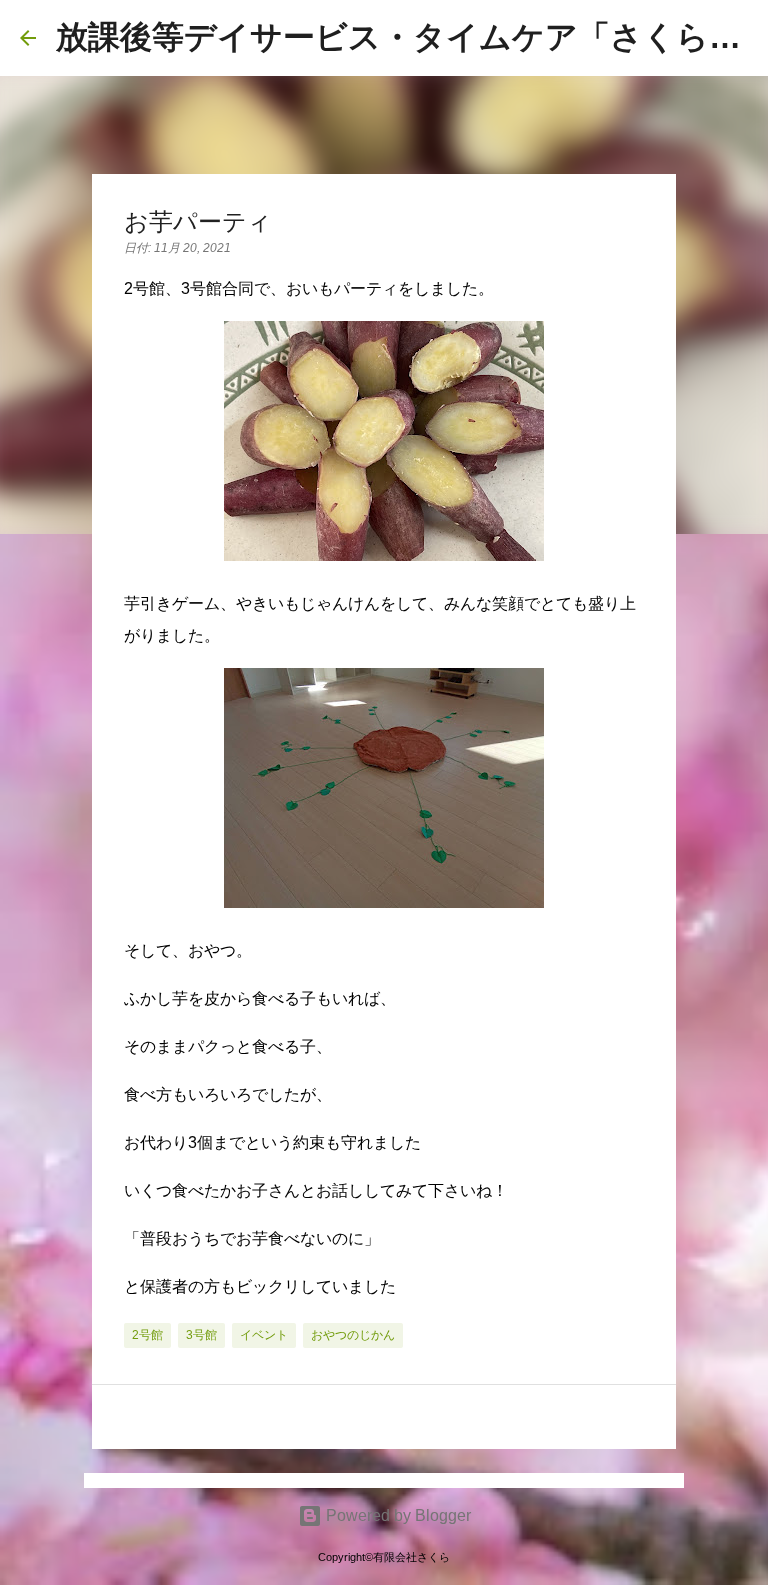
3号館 (201, 1335)
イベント (264, 1335)
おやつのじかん (353, 1335)
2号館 (147, 1335)
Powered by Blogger (396, 1515)
